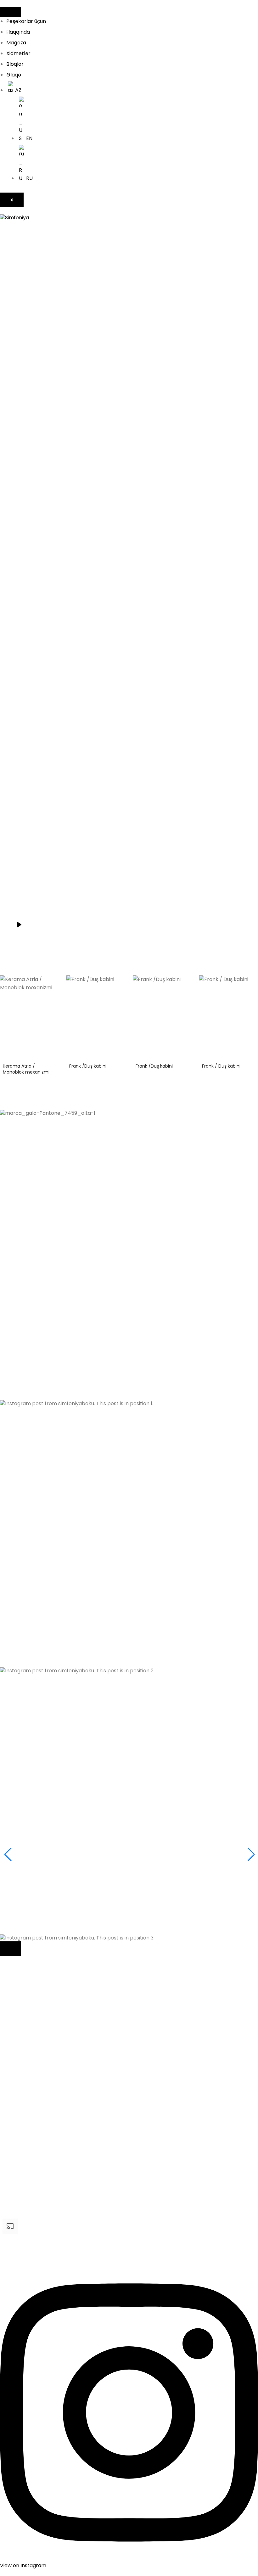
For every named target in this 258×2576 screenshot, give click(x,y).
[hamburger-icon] (10, 12)
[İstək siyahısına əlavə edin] (53, 985)
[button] (129, 1274)
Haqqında (18, 32)
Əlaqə (14, 75)
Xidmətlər (18, 53)
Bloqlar (15, 64)
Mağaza (16, 43)
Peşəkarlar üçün (26, 21)
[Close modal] (10, 1949)
